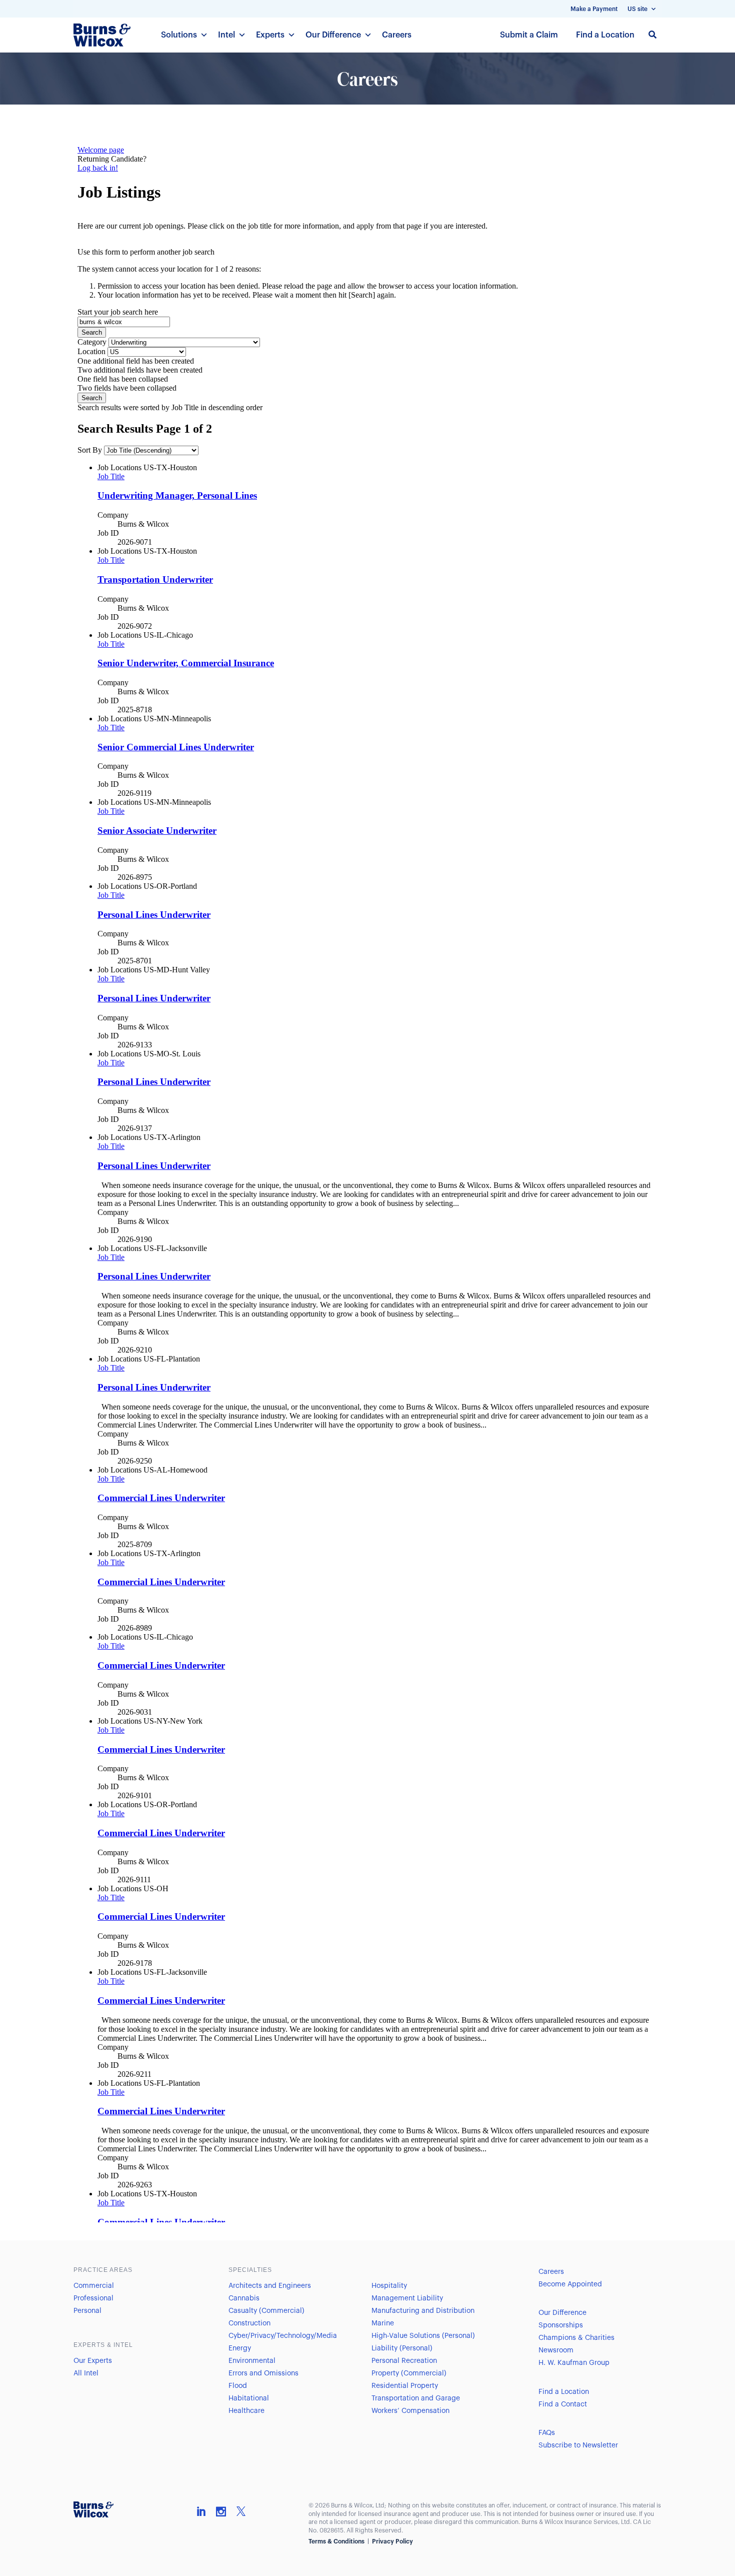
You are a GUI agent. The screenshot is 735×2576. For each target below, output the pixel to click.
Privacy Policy (392, 2541)
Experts (270, 35)
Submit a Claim (529, 35)
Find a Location (605, 35)
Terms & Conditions (336, 2541)
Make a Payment (594, 9)
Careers (397, 35)
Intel (226, 35)
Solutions (179, 35)
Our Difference (333, 35)
